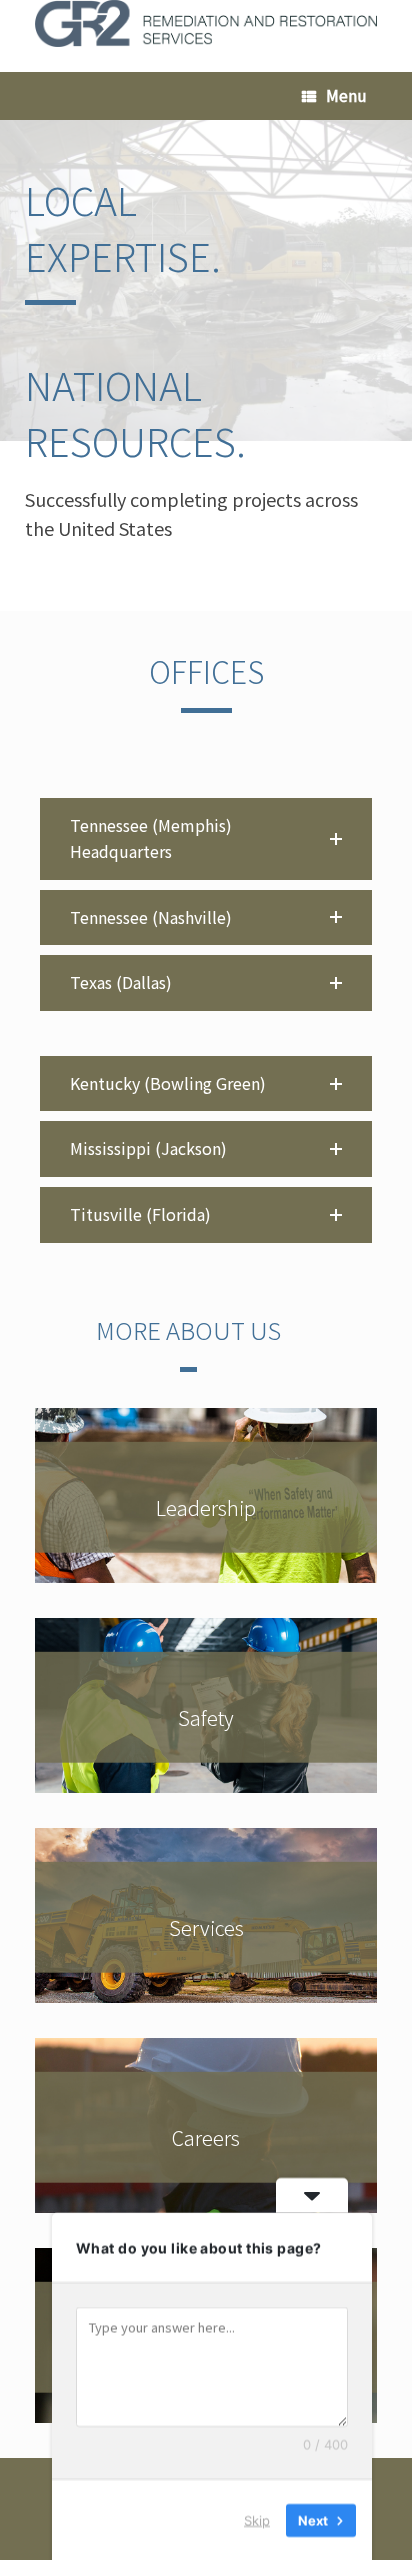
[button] (206, 838)
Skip (257, 2519)
